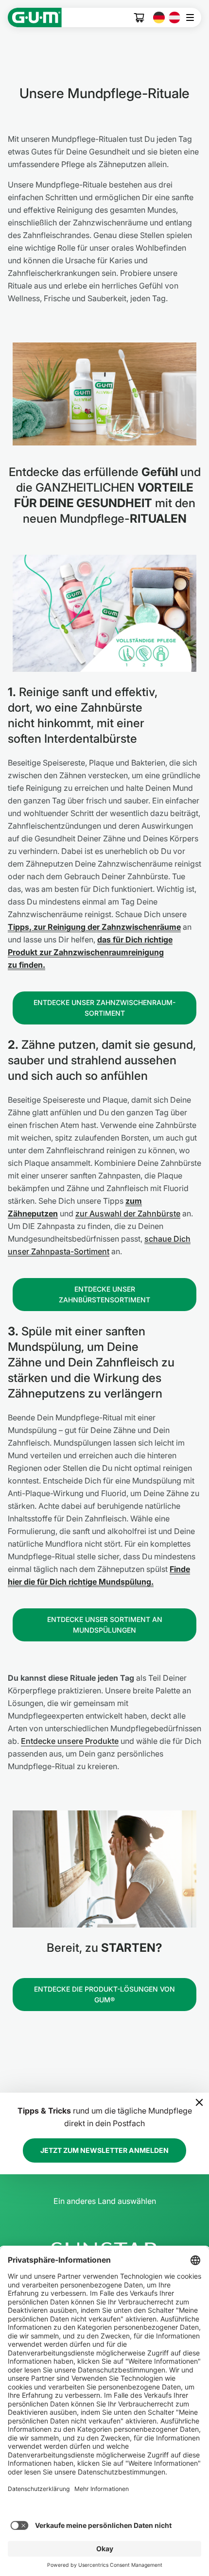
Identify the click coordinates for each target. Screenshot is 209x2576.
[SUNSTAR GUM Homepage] (35, 17)
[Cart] (139, 18)
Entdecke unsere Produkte (70, 1741)
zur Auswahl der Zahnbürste (128, 1213)
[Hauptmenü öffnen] (193, 17)
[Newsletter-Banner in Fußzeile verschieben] (199, 2102)
